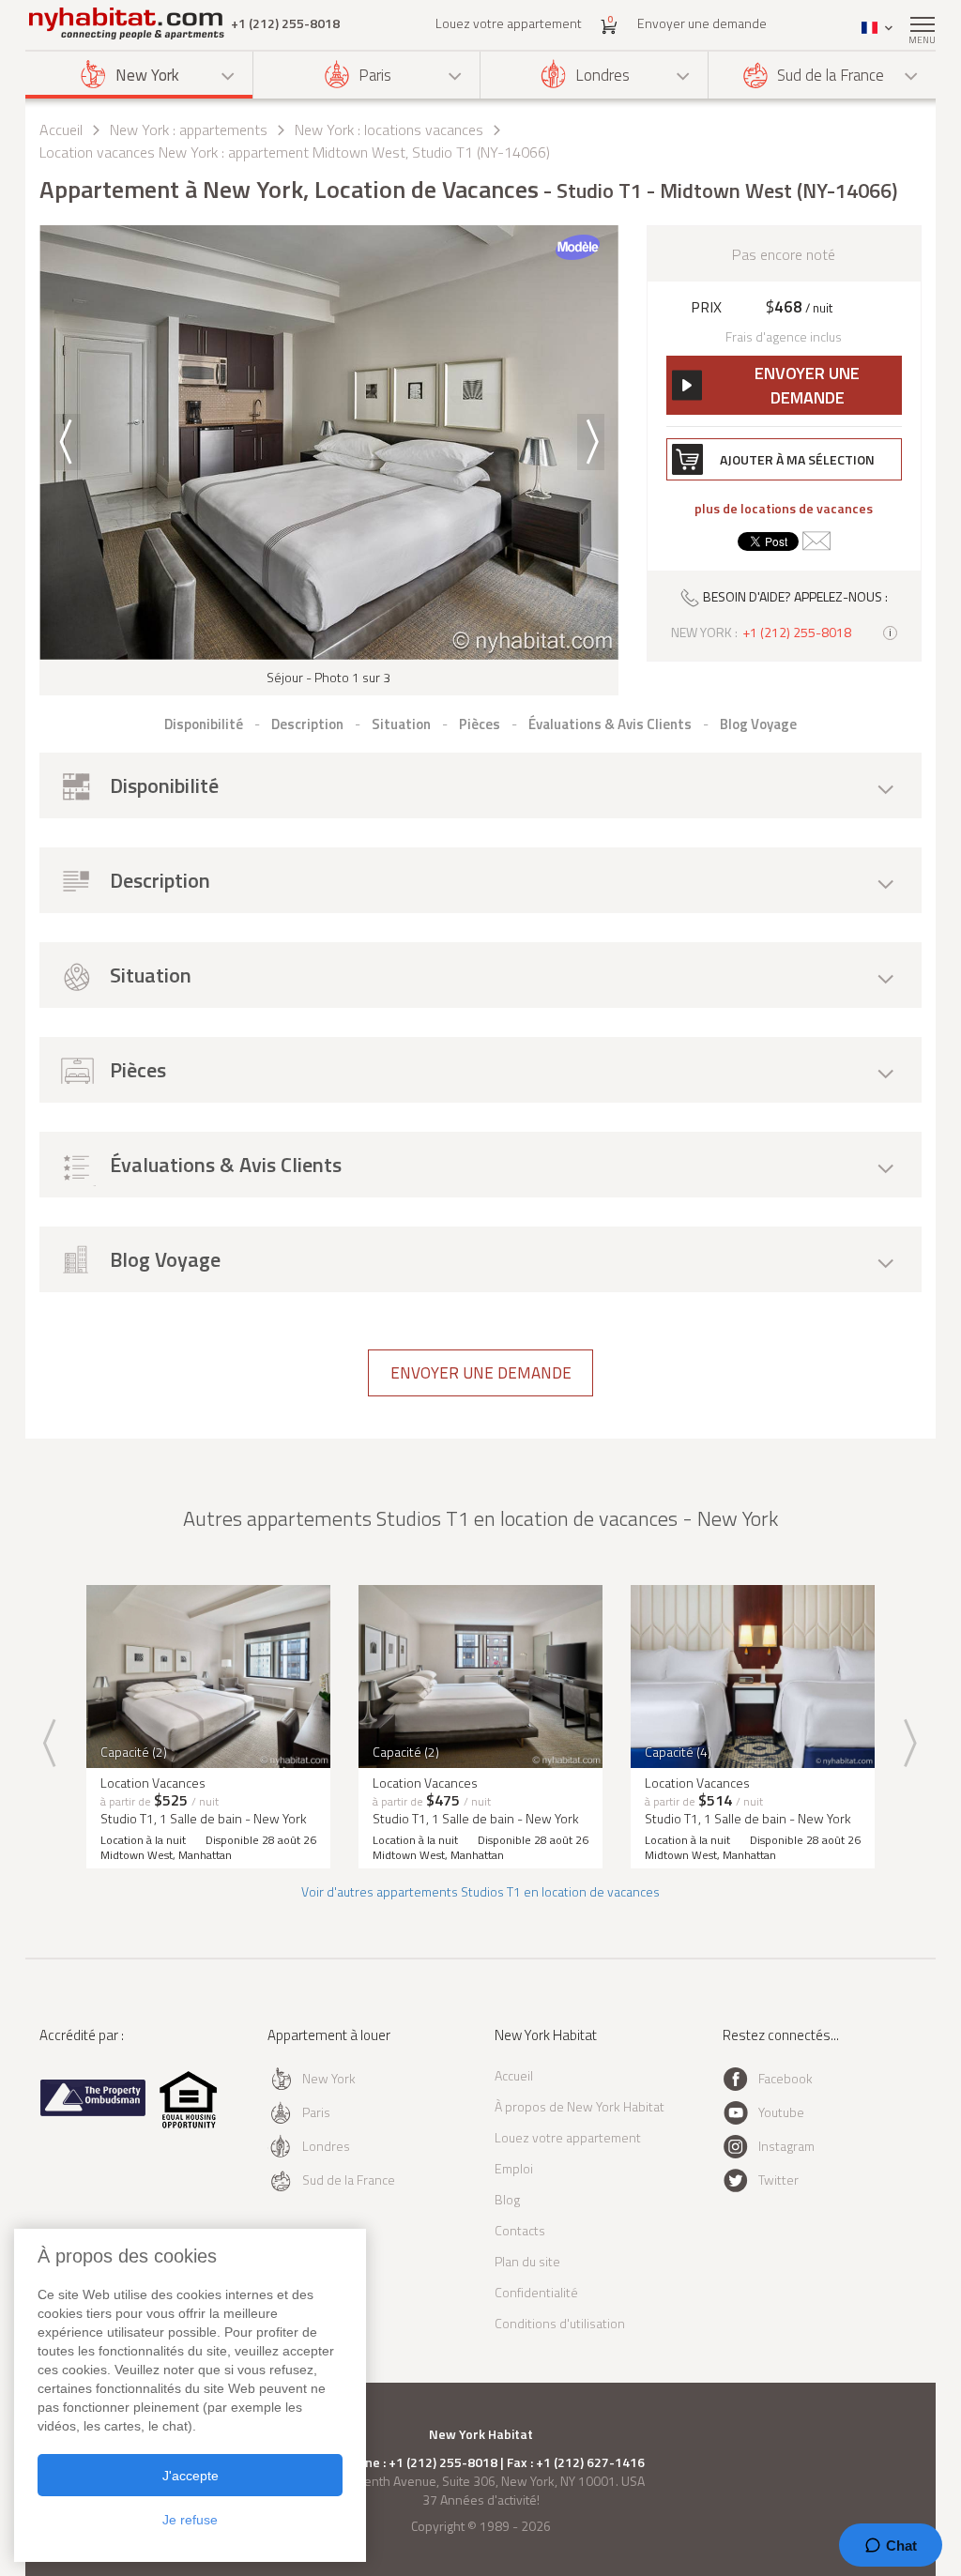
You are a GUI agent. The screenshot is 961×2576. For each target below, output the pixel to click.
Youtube (781, 2112)
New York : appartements (189, 130)
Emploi (514, 2168)
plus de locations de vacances (784, 509)
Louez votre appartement (509, 23)
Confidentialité (536, 2292)
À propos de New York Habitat (580, 2106)
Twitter (778, 2180)
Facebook (786, 2078)
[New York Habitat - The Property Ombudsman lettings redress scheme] (93, 2112)
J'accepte (191, 2476)
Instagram (786, 2146)
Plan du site (527, 2261)
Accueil (61, 130)
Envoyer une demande (702, 23)
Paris (375, 75)
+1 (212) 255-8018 (285, 23)
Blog (507, 2199)
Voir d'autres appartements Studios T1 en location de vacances (480, 1891)
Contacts (520, 2230)
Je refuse (190, 2520)
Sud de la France (831, 75)
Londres (603, 75)
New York (147, 75)
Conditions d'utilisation (560, 2323)
